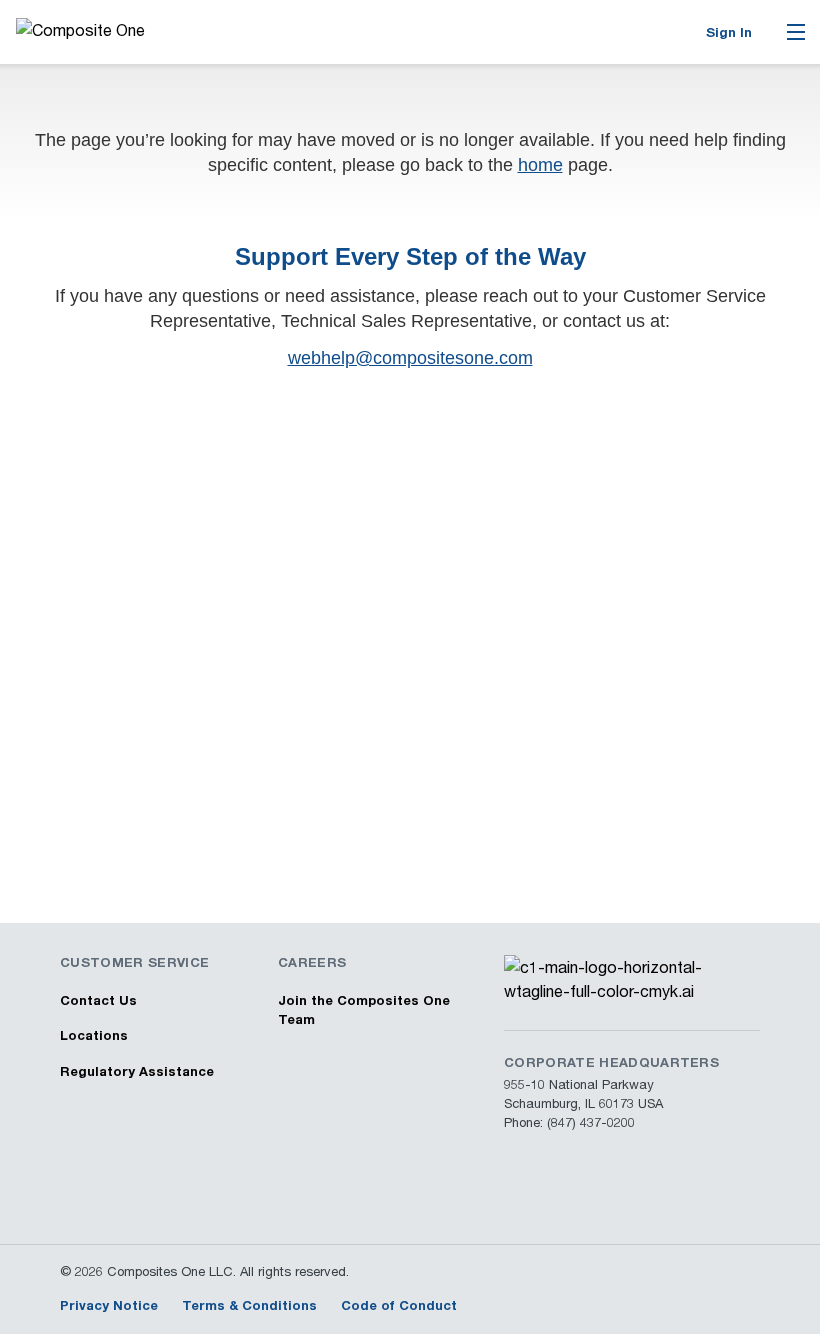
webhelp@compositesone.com (410, 358)
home (540, 165)
